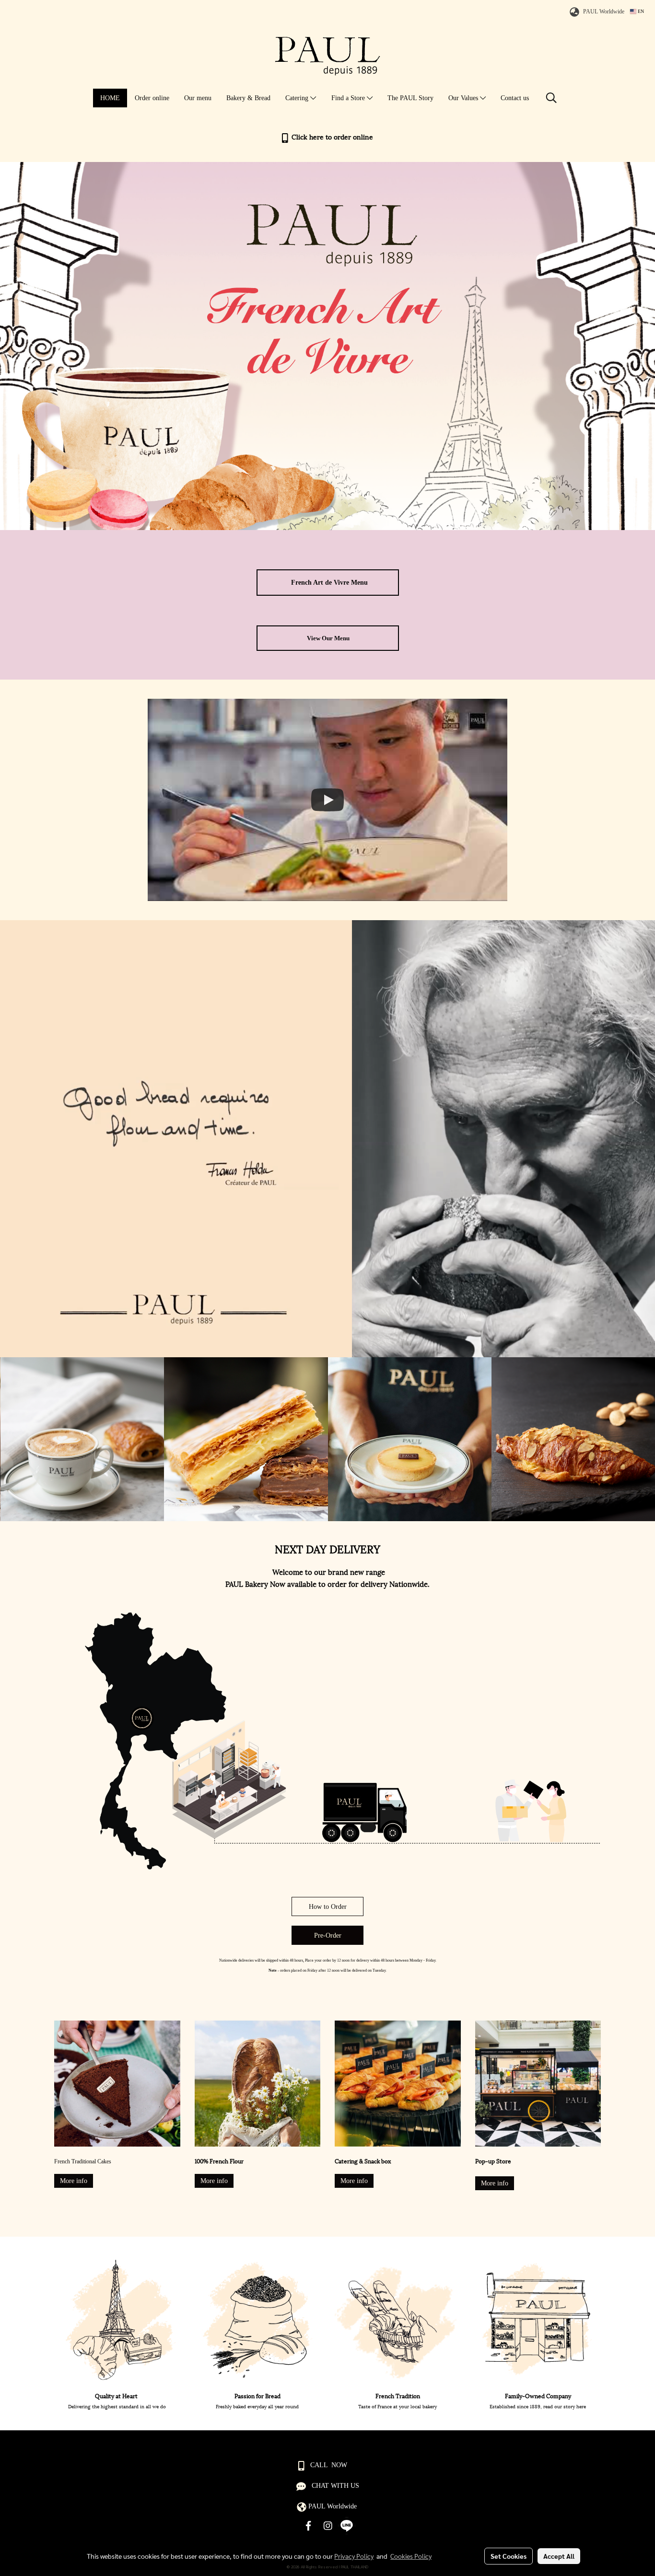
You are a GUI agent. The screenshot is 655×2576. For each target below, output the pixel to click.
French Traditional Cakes (83, 2161)
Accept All (559, 2556)
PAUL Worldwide (604, 12)
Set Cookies (509, 2556)
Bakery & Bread (248, 98)
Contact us (515, 98)
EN (640, 11)
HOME (110, 98)
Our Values (464, 98)
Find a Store (349, 98)
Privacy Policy (354, 2556)
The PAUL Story (410, 98)
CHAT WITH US (335, 2486)
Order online (152, 98)
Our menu (198, 98)
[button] (551, 98)
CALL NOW (329, 2465)
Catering (298, 98)
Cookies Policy (411, 2556)
